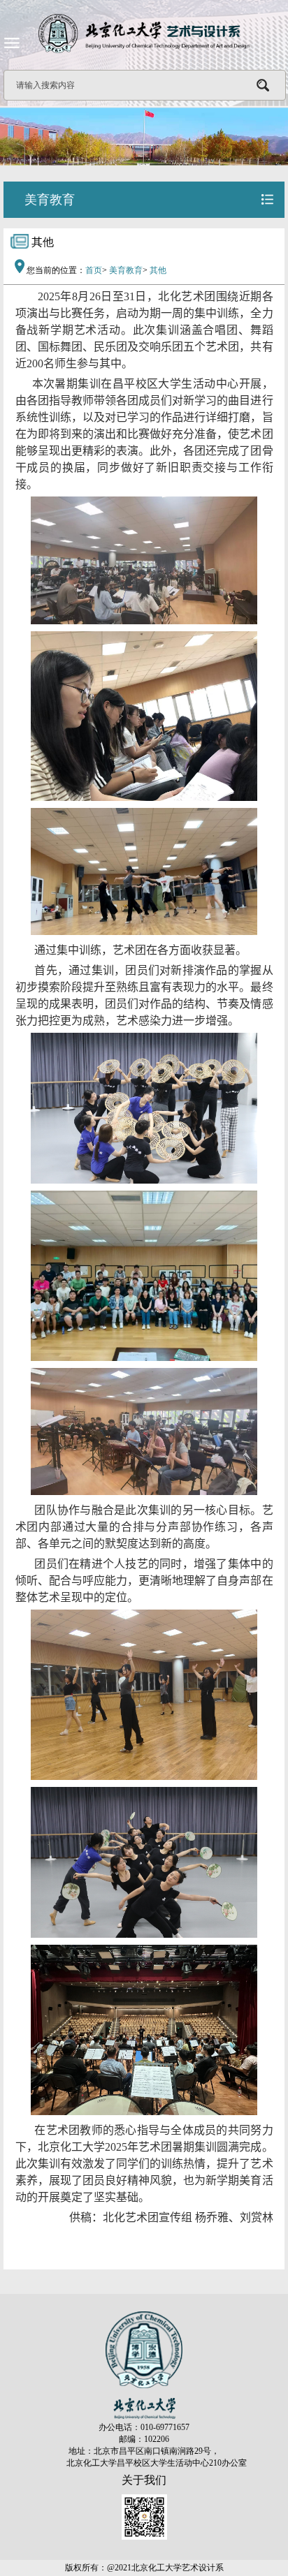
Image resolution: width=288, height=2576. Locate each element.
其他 (158, 270)
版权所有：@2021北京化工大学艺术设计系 (144, 2568)
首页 (94, 270)
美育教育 (126, 270)
